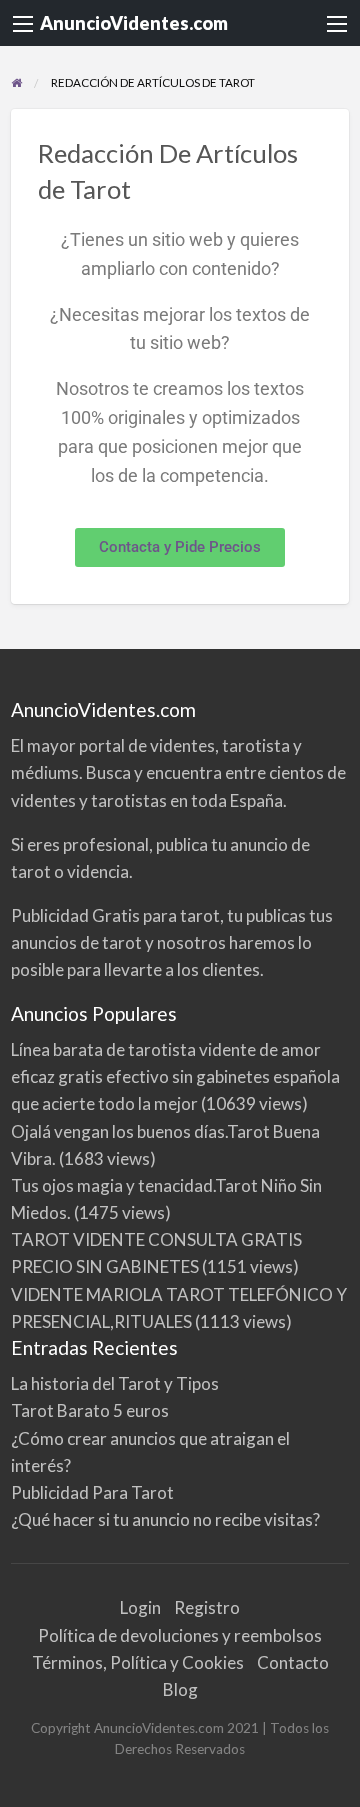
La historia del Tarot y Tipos (115, 1383)
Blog (180, 1689)
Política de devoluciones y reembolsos (180, 1635)
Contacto (293, 1662)
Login (140, 1607)
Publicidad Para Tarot (92, 1492)
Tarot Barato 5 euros (90, 1410)
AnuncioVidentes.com (134, 23)
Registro (207, 1607)
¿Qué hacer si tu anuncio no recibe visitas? (165, 1519)
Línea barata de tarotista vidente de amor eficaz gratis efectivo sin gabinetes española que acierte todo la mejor (175, 1076)
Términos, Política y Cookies (138, 1662)
